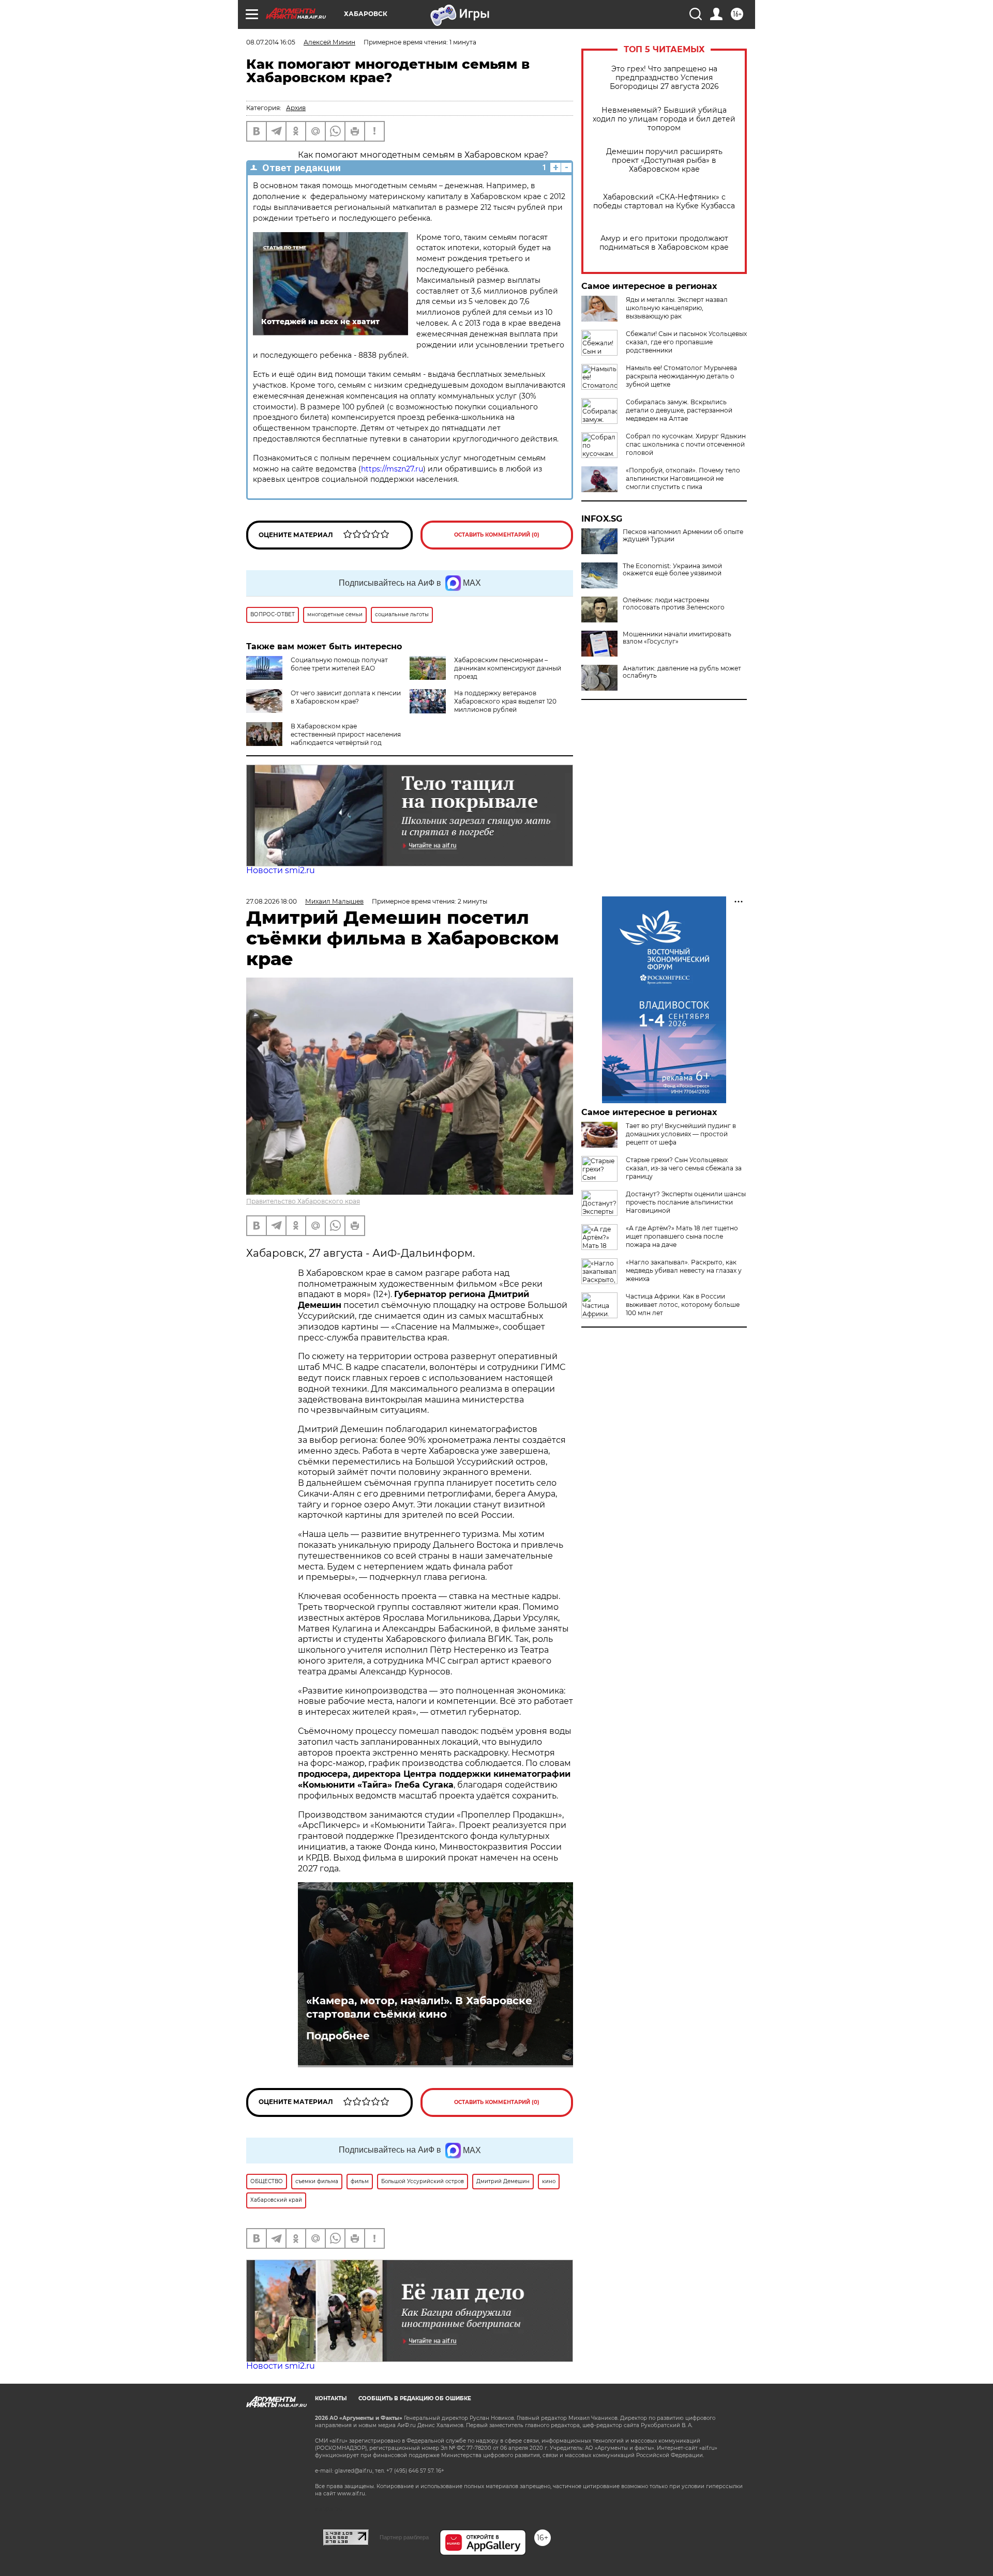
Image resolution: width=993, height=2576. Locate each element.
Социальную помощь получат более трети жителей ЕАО (339, 664)
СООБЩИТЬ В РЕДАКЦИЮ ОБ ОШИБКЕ (415, 2398)
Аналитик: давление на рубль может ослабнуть (682, 672)
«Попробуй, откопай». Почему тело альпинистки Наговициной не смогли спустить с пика (683, 478)
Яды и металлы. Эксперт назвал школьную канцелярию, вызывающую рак (677, 308)
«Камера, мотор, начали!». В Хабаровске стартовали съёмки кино (419, 2007)
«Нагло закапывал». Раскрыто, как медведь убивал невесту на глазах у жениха (684, 1270)
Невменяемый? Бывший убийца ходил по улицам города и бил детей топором (664, 119)
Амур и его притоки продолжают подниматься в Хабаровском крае (664, 243)
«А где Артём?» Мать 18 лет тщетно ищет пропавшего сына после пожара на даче (682, 1236)
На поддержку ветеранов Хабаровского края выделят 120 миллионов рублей (505, 701)
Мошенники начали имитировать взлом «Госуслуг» (677, 638)
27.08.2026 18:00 (272, 901)
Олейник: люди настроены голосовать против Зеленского (674, 604)
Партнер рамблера (404, 2537)
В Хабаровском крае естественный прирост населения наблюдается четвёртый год (346, 734)
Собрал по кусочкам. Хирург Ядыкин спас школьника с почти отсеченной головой (686, 444)
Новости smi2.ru (281, 870)
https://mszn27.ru (392, 469)
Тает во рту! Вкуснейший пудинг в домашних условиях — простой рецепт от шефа (681, 1134)
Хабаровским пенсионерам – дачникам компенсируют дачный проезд (508, 668)
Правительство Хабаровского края (303, 1201)
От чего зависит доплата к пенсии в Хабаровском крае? (346, 697)
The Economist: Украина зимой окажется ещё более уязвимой (672, 570)
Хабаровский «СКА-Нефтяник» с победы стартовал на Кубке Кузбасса (664, 202)
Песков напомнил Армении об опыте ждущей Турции (683, 536)
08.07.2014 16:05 (271, 42)
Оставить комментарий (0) (497, 535)
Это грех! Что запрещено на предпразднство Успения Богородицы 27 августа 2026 (664, 78)
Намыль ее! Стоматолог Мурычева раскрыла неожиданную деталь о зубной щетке (681, 376)
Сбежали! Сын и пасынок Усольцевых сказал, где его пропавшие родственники (686, 342)
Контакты (331, 2398)
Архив (296, 108)
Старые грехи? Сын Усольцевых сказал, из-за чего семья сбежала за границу (684, 1168)
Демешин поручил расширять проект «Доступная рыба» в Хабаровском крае (664, 161)
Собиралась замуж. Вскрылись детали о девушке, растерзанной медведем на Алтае (679, 410)
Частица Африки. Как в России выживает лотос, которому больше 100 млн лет (683, 1305)
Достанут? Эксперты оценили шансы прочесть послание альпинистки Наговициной (686, 1202)
